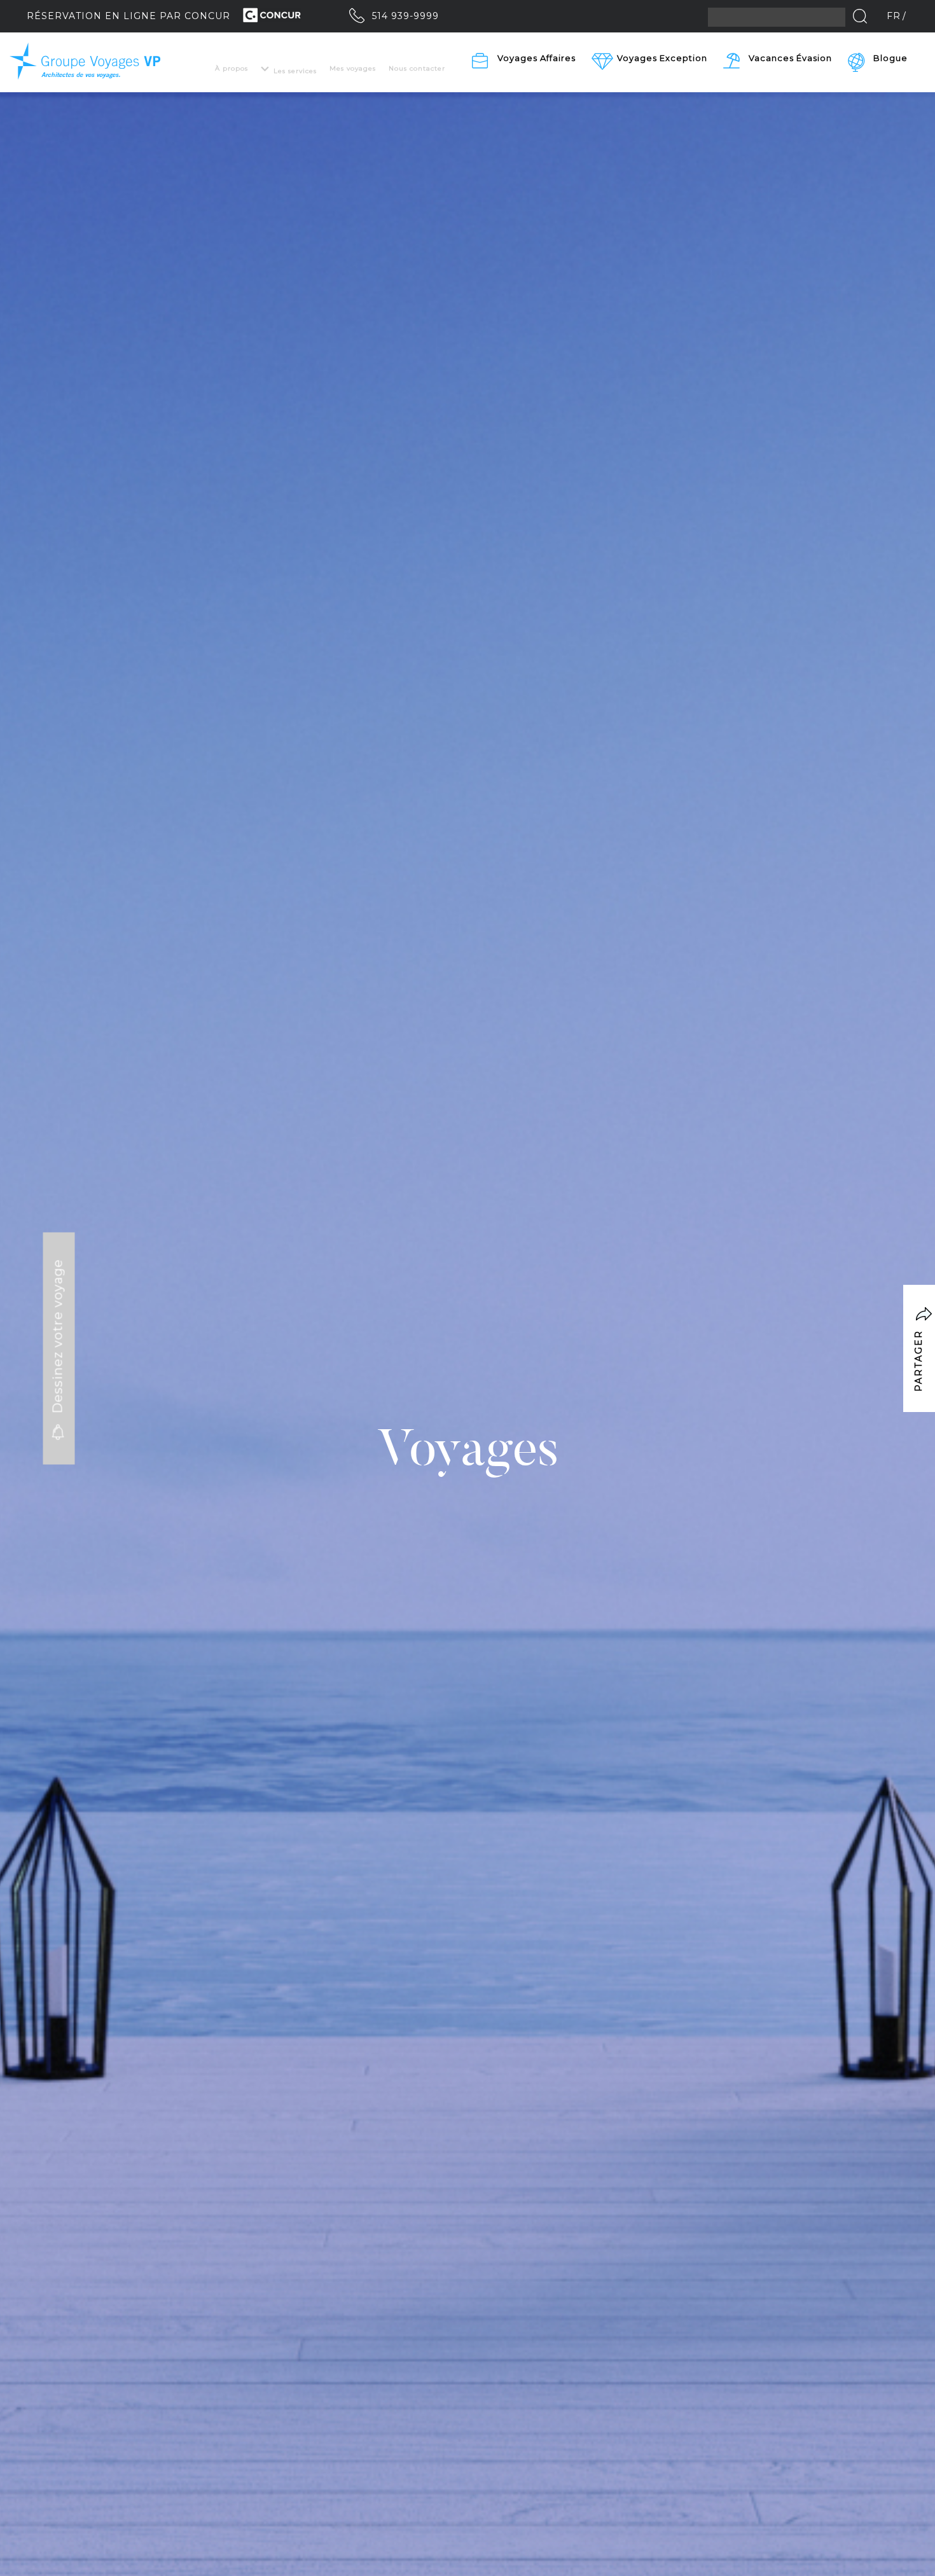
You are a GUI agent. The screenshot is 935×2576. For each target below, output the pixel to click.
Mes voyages (353, 68)
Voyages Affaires (537, 58)
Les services (295, 71)
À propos (232, 68)
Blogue (890, 58)
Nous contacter (417, 68)
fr (894, 16)
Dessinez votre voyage (58, 1339)
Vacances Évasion (790, 58)
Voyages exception (662, 58)
